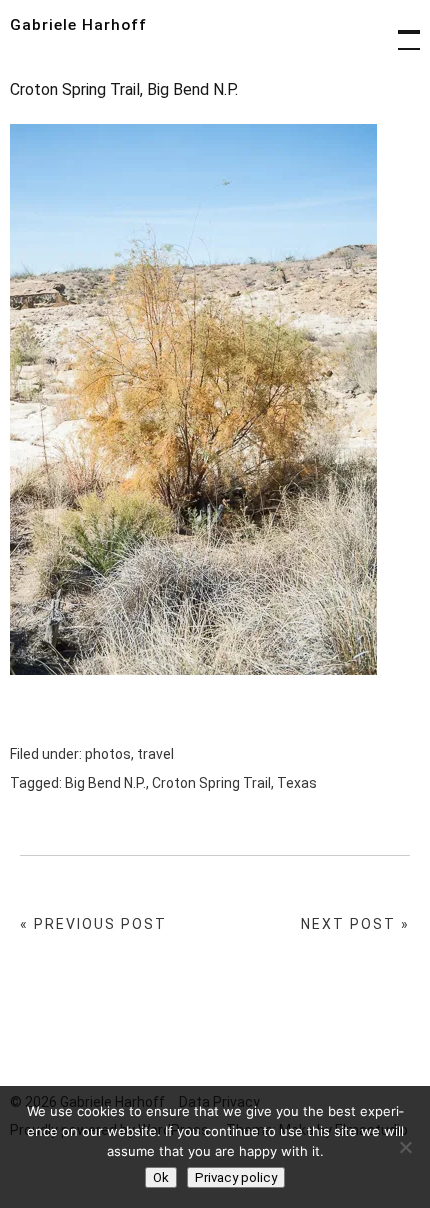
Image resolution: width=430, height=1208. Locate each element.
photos (108, 754)
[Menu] (400, 30)
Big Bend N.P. (105, 783)
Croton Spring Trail (211, 783)
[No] (405, 1147)
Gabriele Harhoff (78, 25)
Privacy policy (236, 1177)
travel (155, 754)
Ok (161, 1177)
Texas (297, 783)
